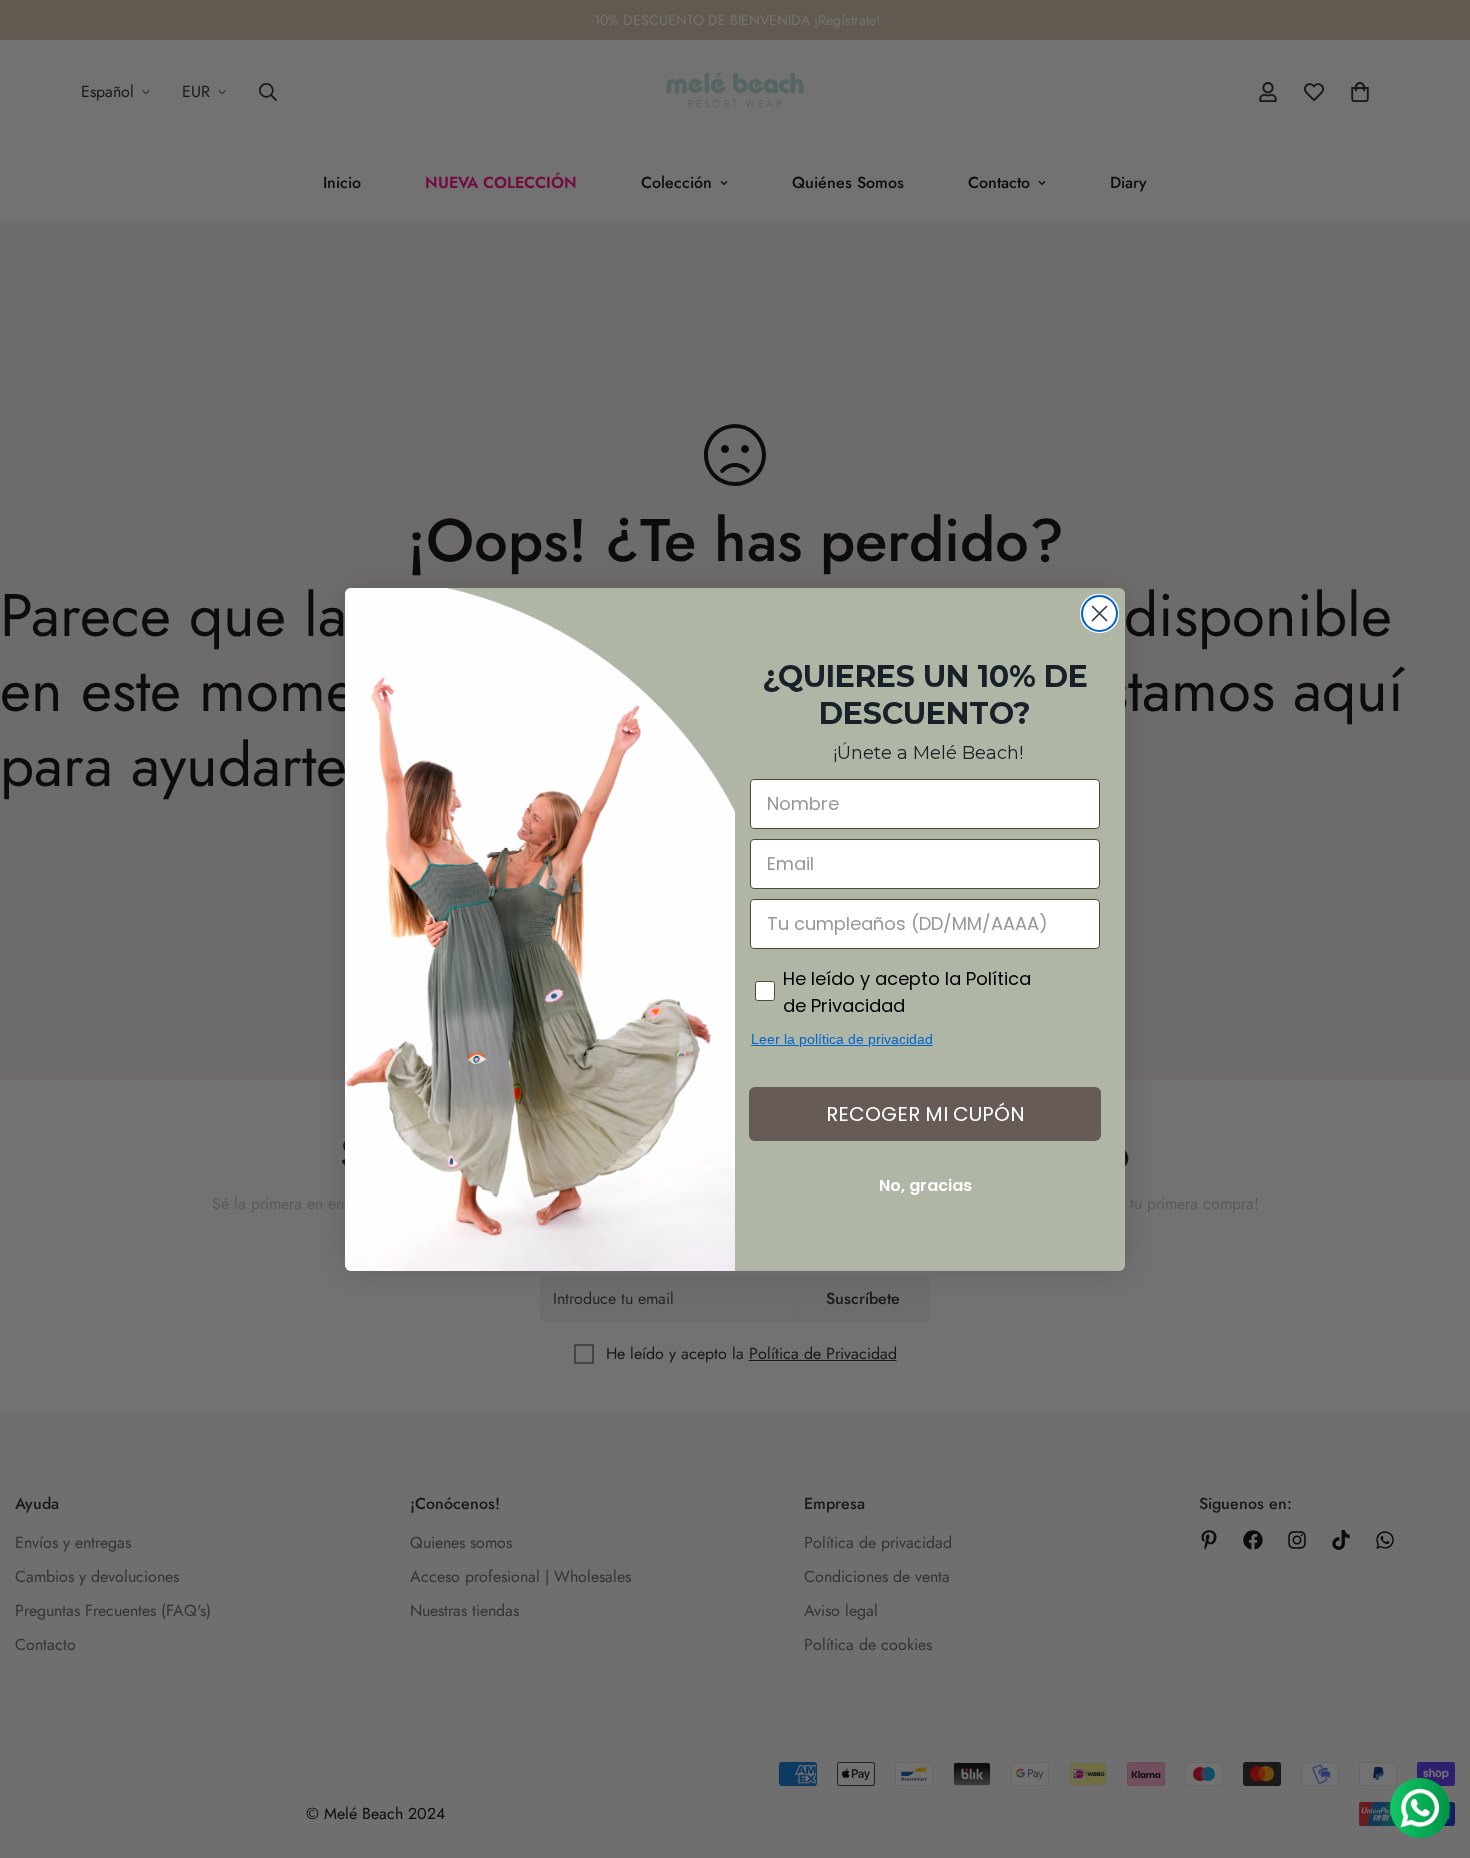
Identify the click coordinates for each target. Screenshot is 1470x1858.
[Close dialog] (1099, 613)
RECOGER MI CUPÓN (925, 1114)
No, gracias (925, 1185)
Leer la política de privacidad (842, 1039)
